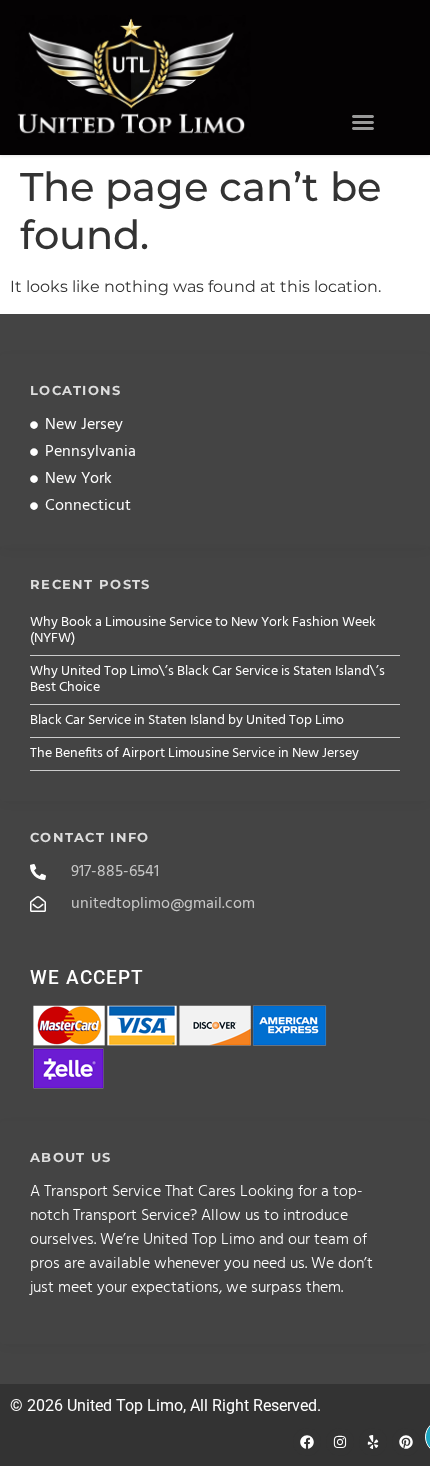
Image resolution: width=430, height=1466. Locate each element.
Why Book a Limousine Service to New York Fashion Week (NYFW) (203, 630)
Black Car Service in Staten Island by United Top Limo (187, 720)
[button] (363, 122)
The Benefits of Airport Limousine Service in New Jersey (194, 753)
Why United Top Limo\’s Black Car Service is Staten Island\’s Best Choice (207, 679)
